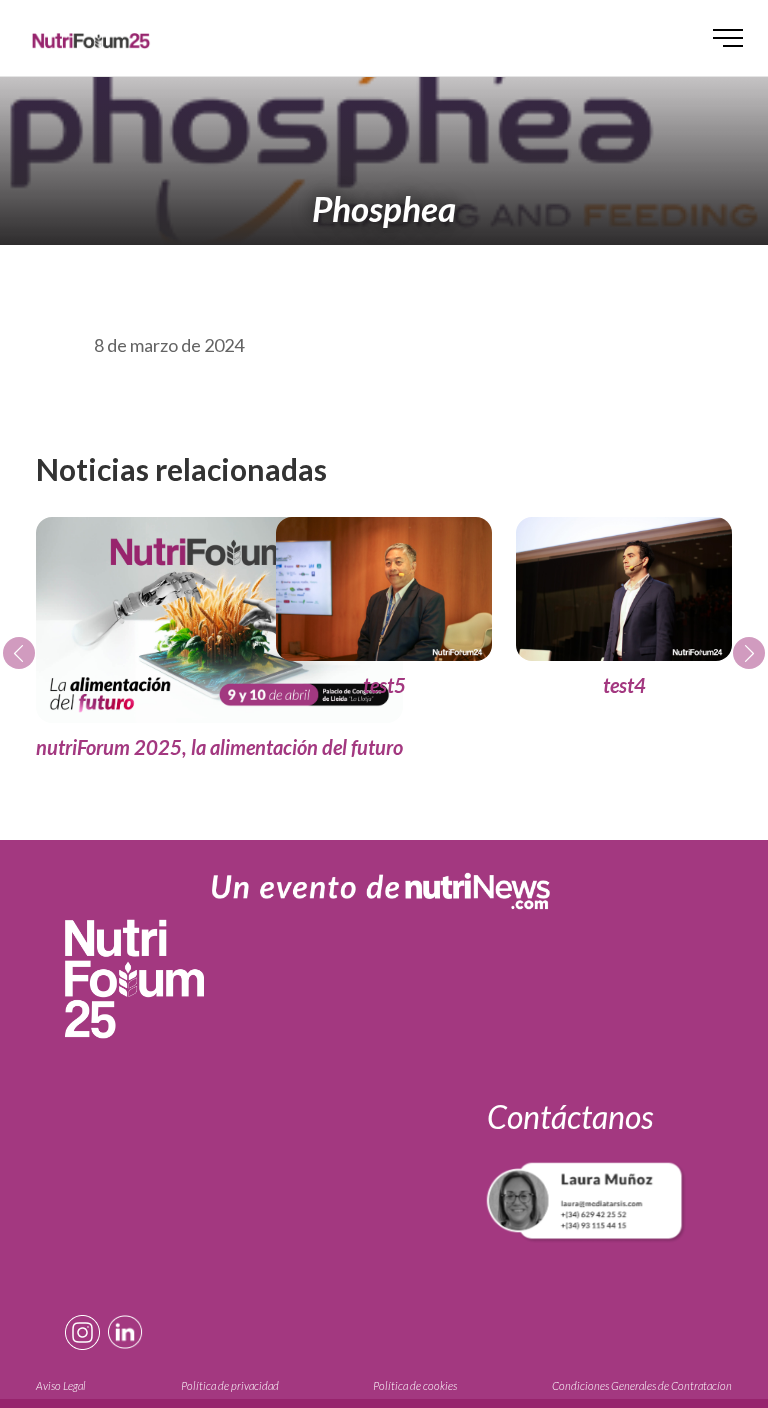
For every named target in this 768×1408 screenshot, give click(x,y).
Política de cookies (415, 1385)
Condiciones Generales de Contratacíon (642, 1385)
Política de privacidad (230, 1385)
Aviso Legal (61, 1385)
